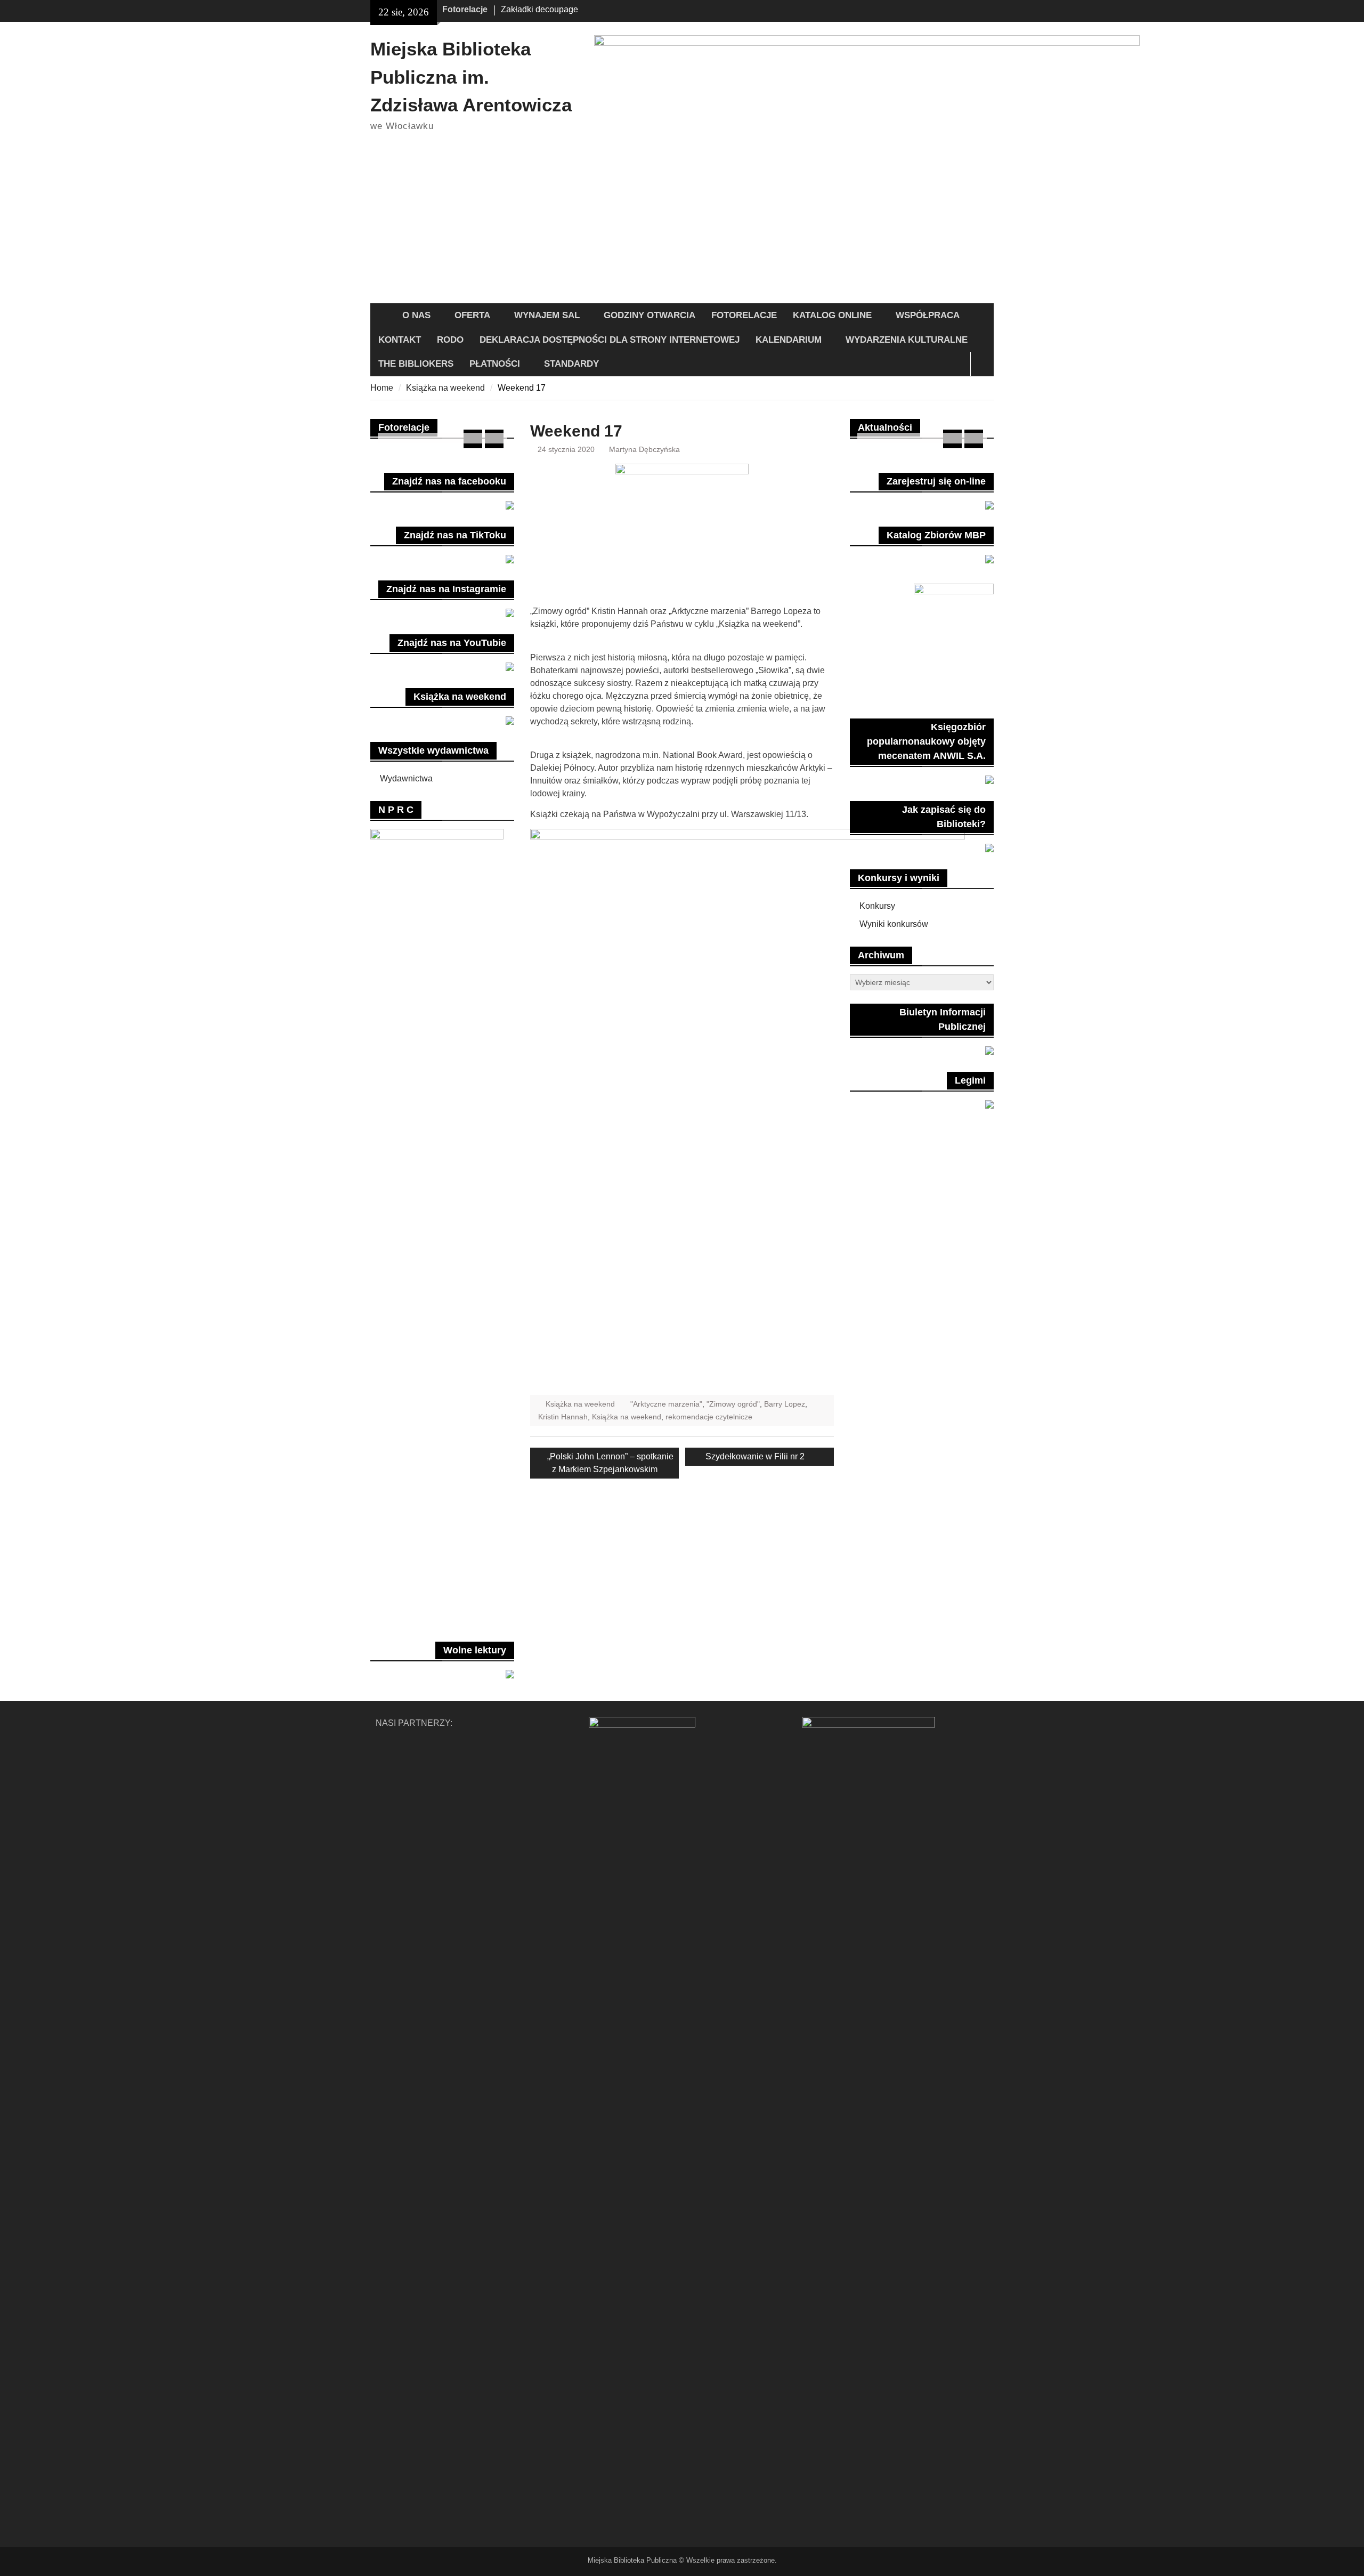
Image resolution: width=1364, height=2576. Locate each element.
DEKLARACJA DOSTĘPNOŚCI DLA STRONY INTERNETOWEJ (610, 340)
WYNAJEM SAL (547, 315)
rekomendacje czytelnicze (709, 1417)
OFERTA (472, 315)
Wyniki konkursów (894, 924)
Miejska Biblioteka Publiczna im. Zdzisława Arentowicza (471, 77)
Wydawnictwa (406, 778)
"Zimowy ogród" (733, 1404)
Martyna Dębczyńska (644, 449)
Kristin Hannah (563, 1417)
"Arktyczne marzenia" (666, 1404)
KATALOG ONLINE (832, 315)
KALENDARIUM (789, 340)
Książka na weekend (580, 1404)
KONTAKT (400, 340)
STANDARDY (571, 364)
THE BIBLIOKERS (416, 364)
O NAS (416, 315)
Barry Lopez (785, 1404)
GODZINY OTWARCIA (649, 315)
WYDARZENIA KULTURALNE (907, 340)
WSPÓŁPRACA (928, 315)
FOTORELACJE (744, 315)
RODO (450, 340)
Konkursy (877, 906)
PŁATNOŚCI (495, 364)
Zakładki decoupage (539, 9)
